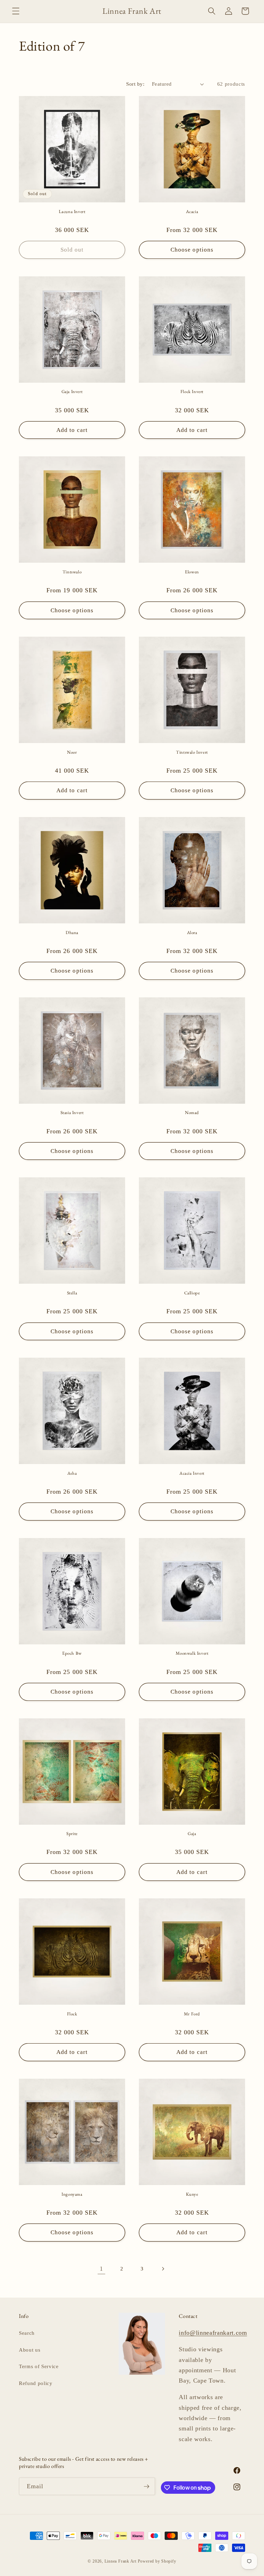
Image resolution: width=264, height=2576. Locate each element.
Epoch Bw (72, 1653)
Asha (72, 1473)
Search (27, 2333)
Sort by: (135, 84)
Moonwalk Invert (192, 1653)
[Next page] (163, 2269)
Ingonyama (72, 2194)
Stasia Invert (72, 1113)
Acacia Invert (192, 1473)
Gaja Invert (72, 392)
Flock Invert (192, 392)
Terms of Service (39, 2366)
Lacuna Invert (72, 212)
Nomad (192, 1113)
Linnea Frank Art (120, 2561)
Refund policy (36, 2383)
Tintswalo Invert (192, 752)
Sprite (72, 1834)
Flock (72, 2014)
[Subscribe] (146, 2487)
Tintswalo (72, 572)
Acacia (192, 212)
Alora (192, 933)
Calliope (192, 1293)
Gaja (192, 1834)
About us (30, 2350)
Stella (72, 1293)
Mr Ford (192, 2014)
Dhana (72, 933)
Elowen (192, 572)
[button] (16, 11)
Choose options (192, 250)
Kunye (192, 2194)
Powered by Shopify (157, 2561)
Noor (72, 752)
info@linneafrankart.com (213, 2333)
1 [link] (101, 2269)
